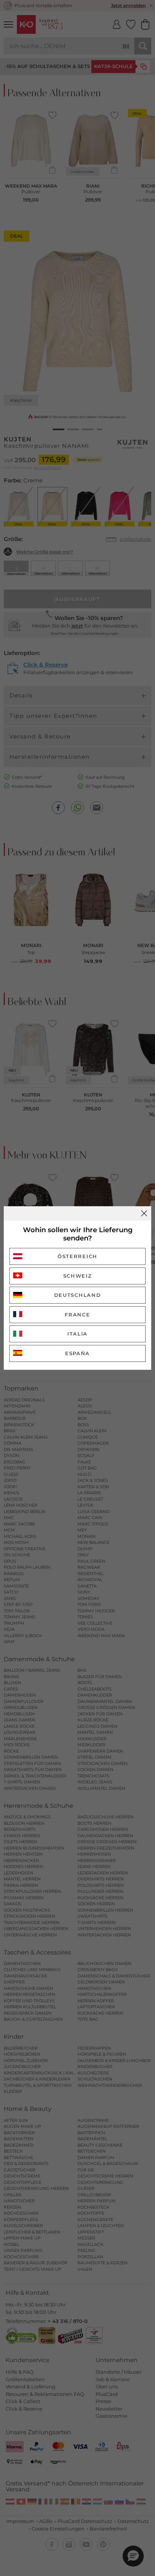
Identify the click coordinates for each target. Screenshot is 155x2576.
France (77, 1315)
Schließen (144, 1213)
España (77, 1353)
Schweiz (78, 1276)
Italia (77, 1334)
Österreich (77, 1256)
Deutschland (78, 1295)
